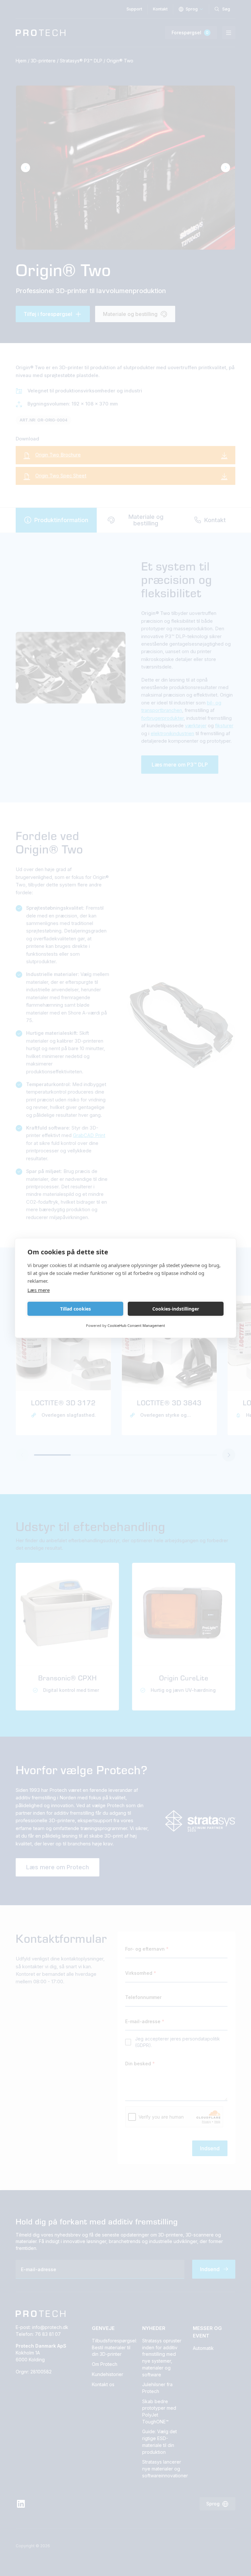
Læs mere (39, 1290)
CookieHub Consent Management (136, 1325)
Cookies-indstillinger (176, 1309)
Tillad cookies (75, 1309)
